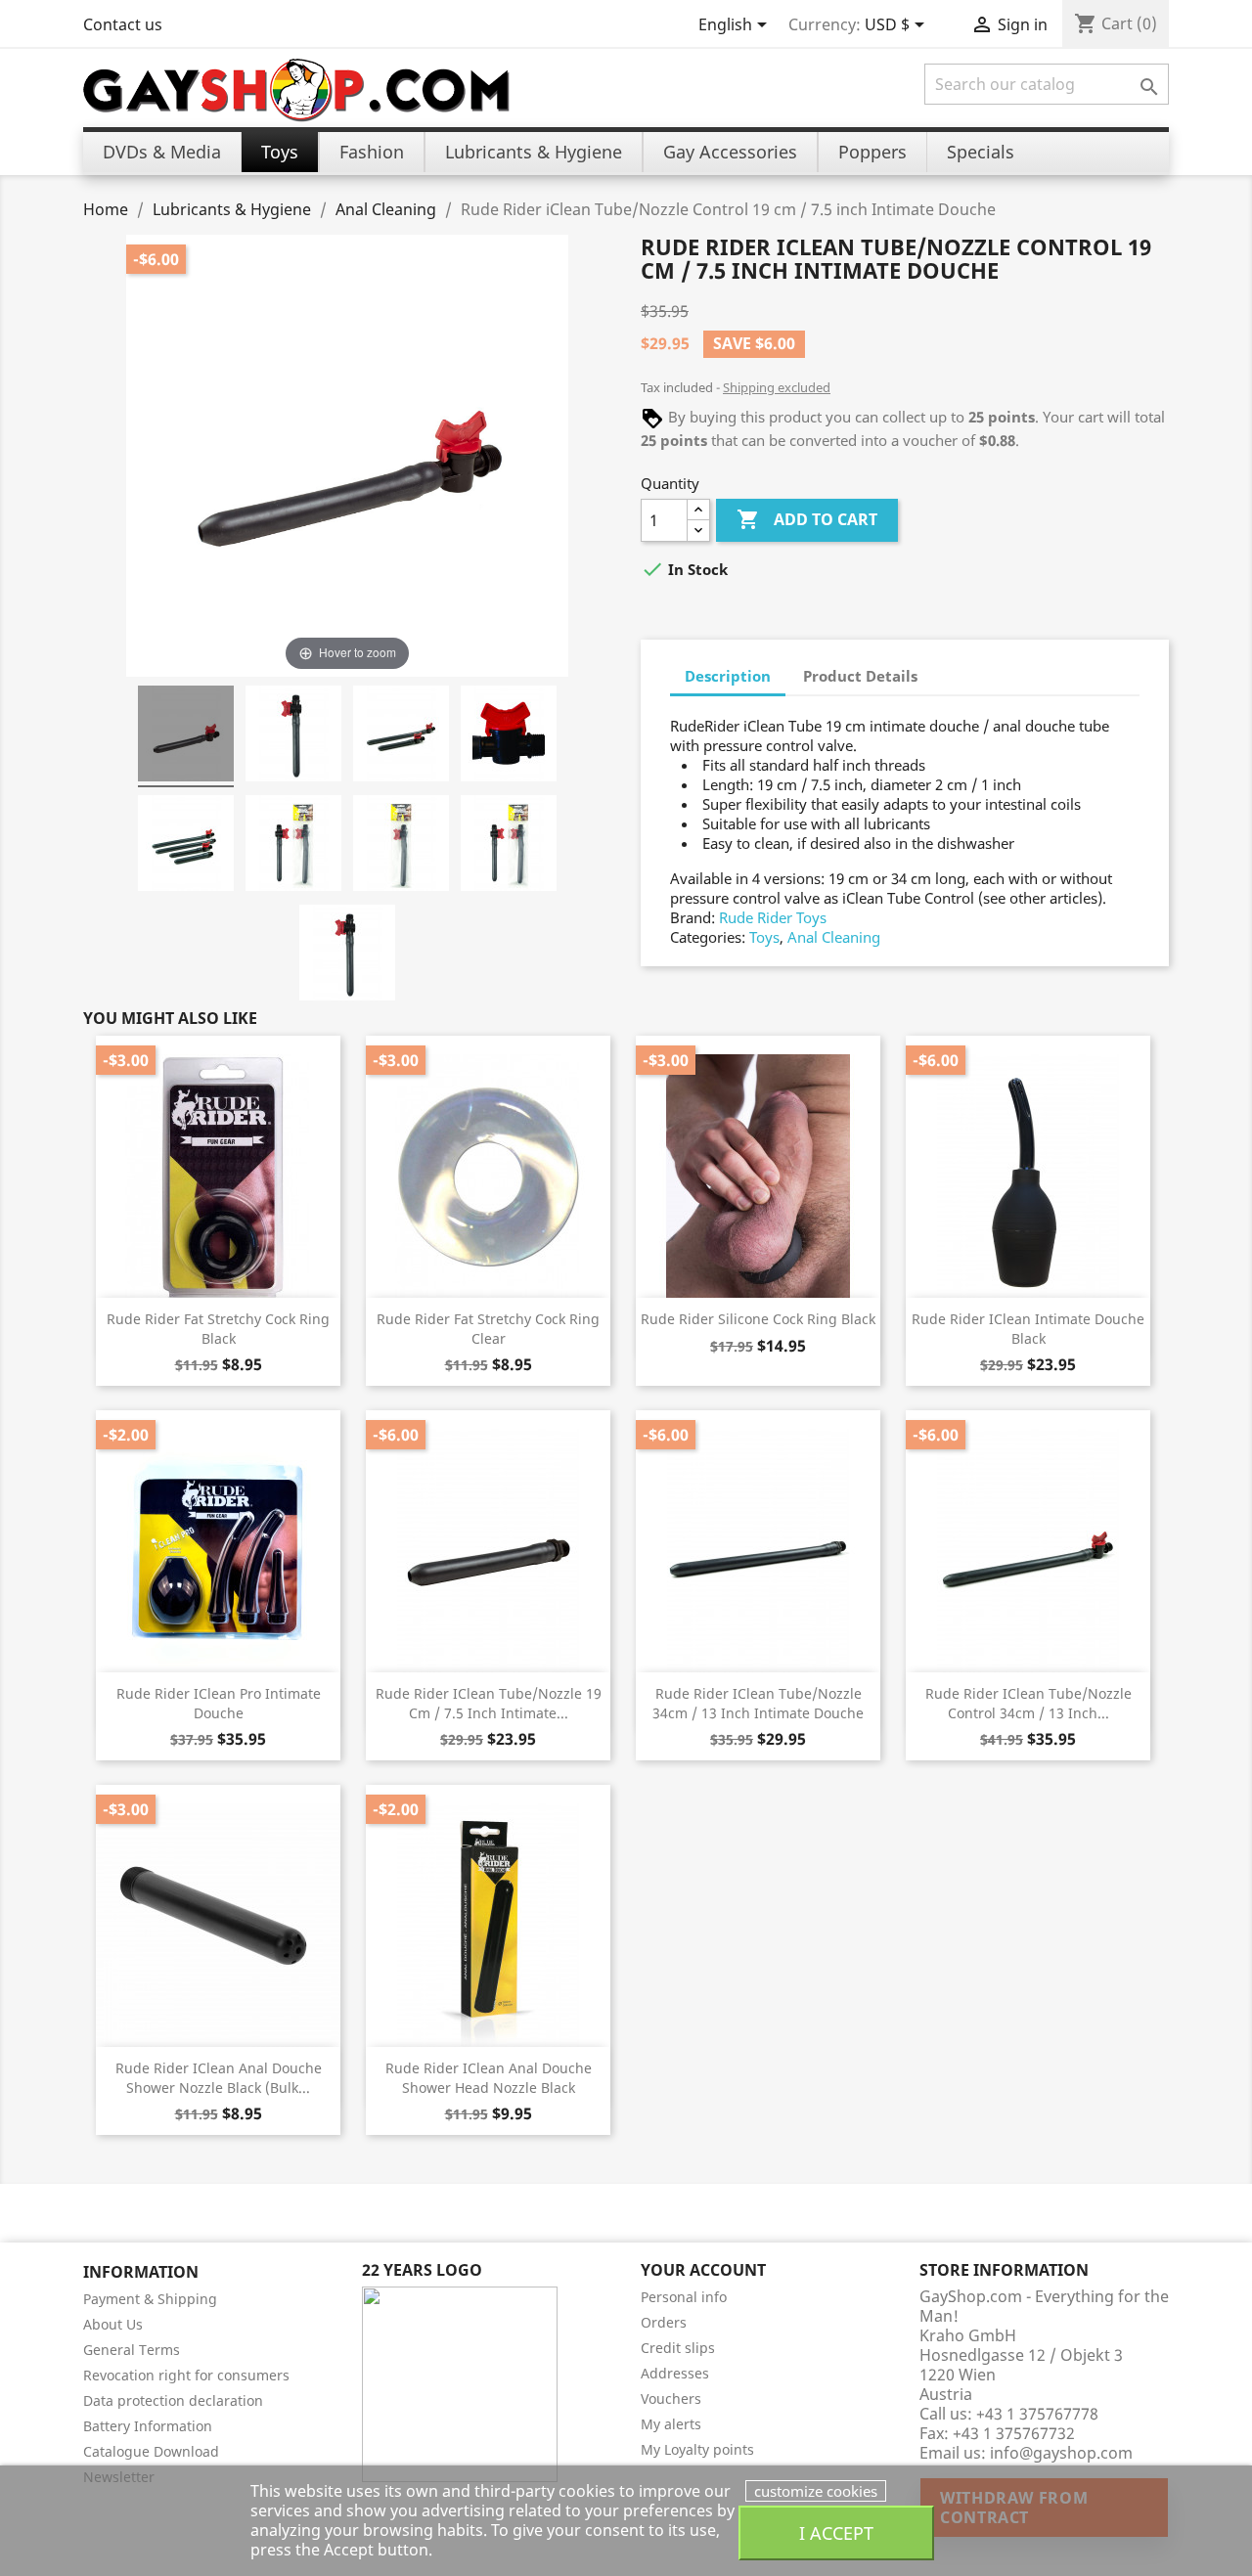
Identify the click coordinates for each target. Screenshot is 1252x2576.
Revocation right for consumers (186, 2375)
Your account (703, 2270)
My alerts (671, 2424)
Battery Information (148, 2426)
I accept (836, 2532)
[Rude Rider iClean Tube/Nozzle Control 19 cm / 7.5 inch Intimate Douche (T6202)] (186, 736)
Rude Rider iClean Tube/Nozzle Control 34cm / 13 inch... (1028, 1703)
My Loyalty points (697, 2449)
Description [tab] (728, 676)
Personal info (684, 2297)
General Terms (132, 2350)
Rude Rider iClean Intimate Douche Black (1028, 1329)
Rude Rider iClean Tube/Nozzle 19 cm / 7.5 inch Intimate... (489, 1703)
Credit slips (678, 2348)
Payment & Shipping (150, 2299)
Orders (664, 2322)
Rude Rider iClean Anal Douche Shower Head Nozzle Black (489, 2078)
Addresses (675, 2373)
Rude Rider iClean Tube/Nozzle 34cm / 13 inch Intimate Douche (758, 1703)
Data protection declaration (173, 2400)
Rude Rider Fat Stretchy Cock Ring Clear (488, 1329)
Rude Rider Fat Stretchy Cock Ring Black (218, 1329)
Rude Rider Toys (773, 917)
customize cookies (816, 2491)
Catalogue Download (151, 2451)
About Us (113, 2324)
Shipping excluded (777, 387)
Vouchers (671, 2398)
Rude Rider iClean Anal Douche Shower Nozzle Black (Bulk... (219, 2078)
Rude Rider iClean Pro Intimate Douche (219, 1703)
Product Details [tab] (860, 676)
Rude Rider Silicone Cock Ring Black (758, 1319)
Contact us (123, 24)
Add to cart (807, 519)
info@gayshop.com (1061, 2453)
